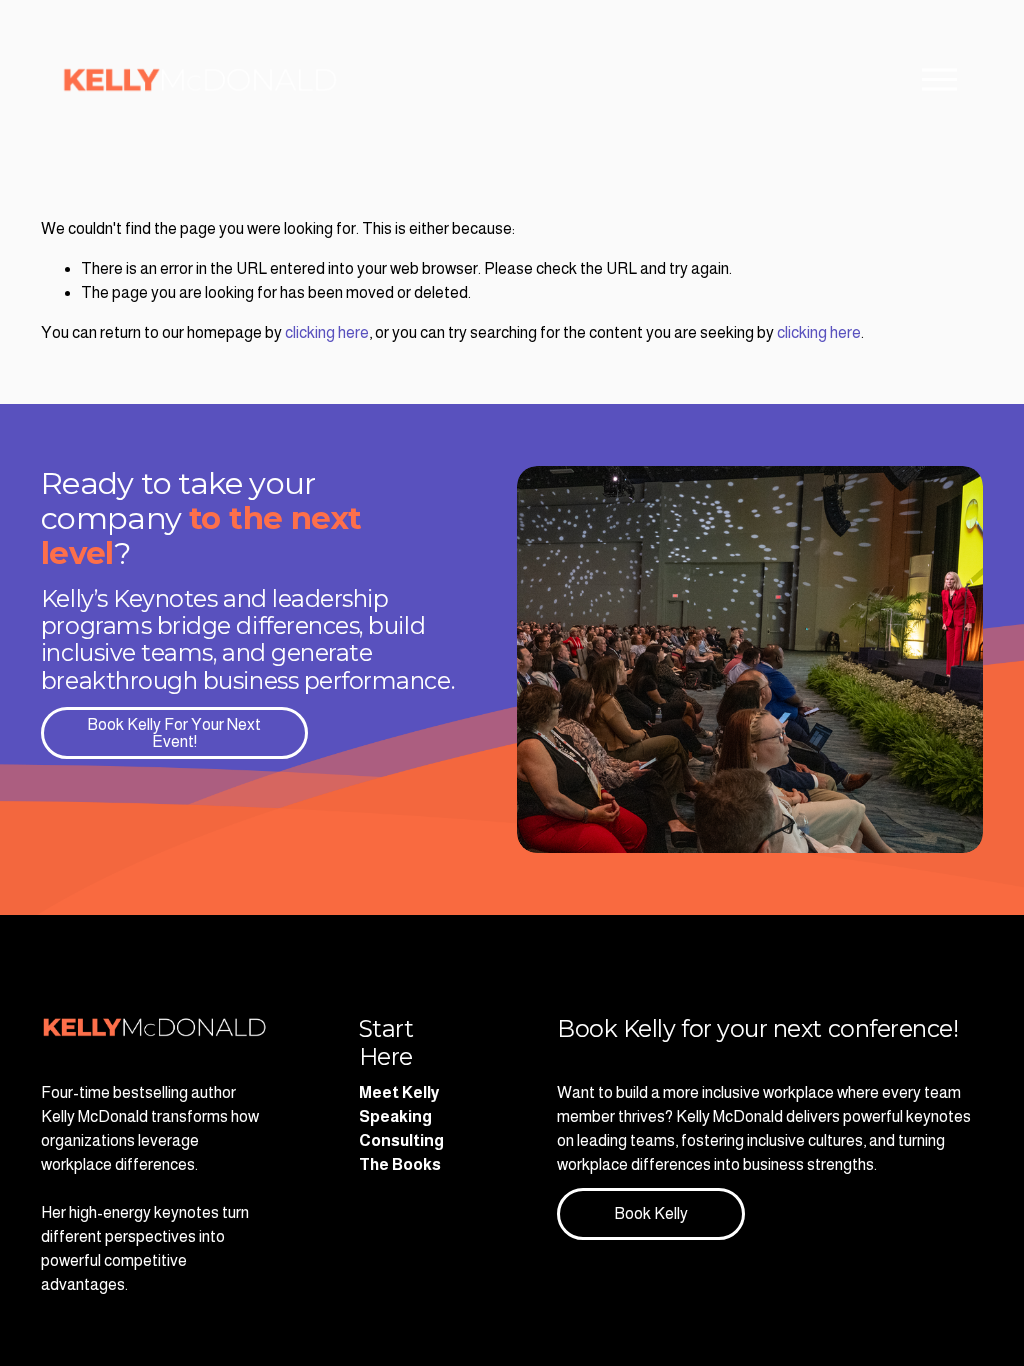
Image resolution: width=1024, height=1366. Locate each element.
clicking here (327, 332)
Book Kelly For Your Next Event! (174, 733)
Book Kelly (651, 1213)
